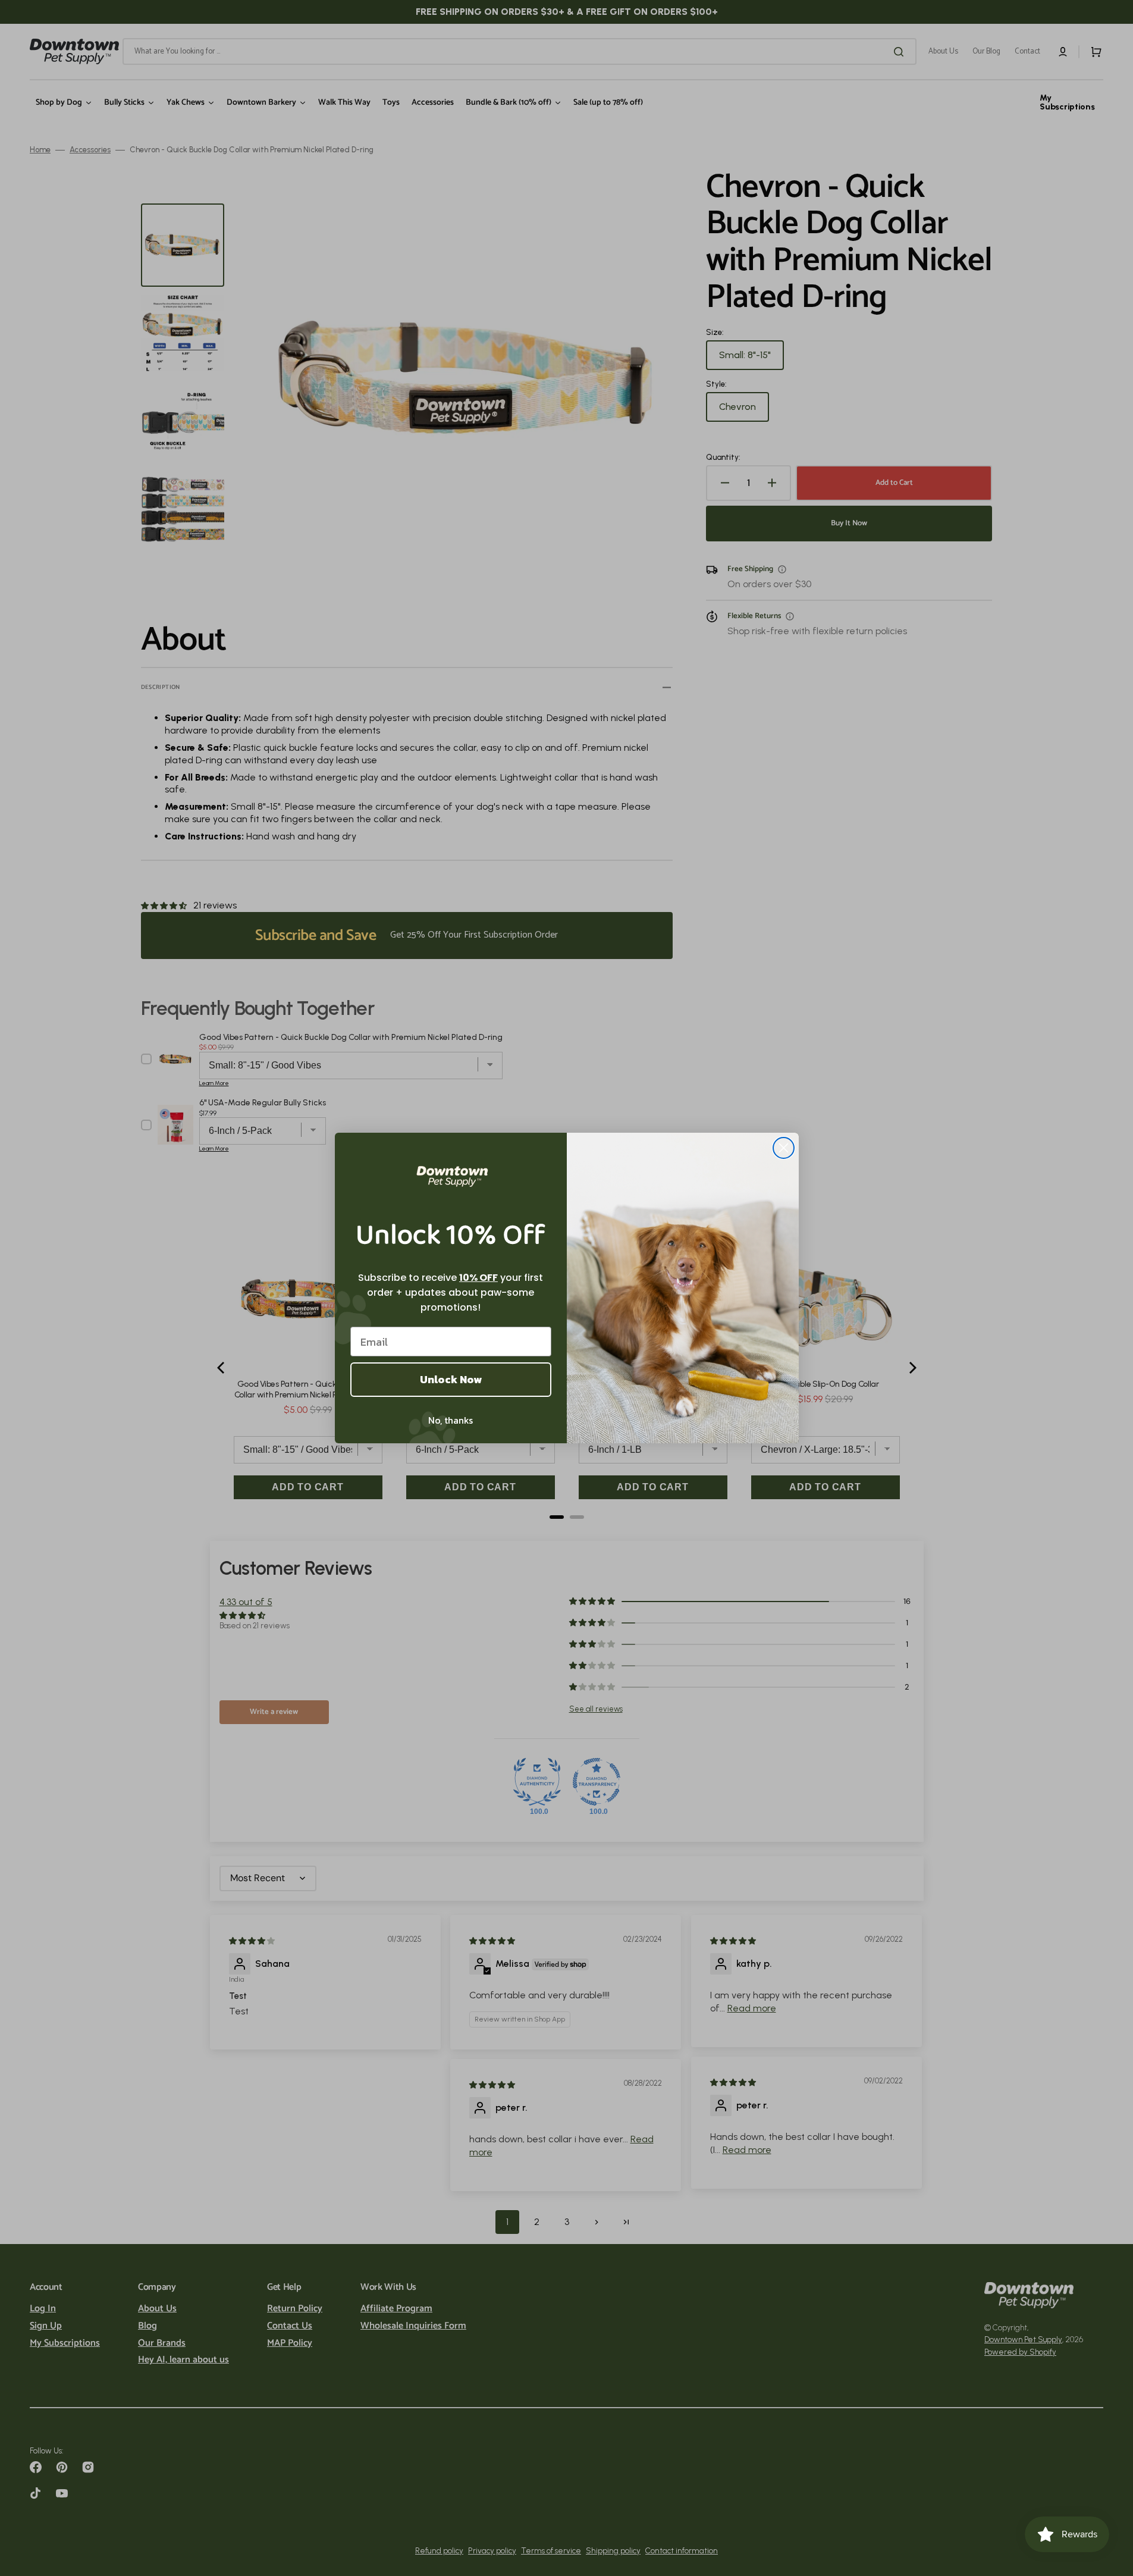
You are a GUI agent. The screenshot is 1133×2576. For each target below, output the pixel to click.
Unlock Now (451, 1379)
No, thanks (451, 1420)
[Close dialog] (784, 1148)
